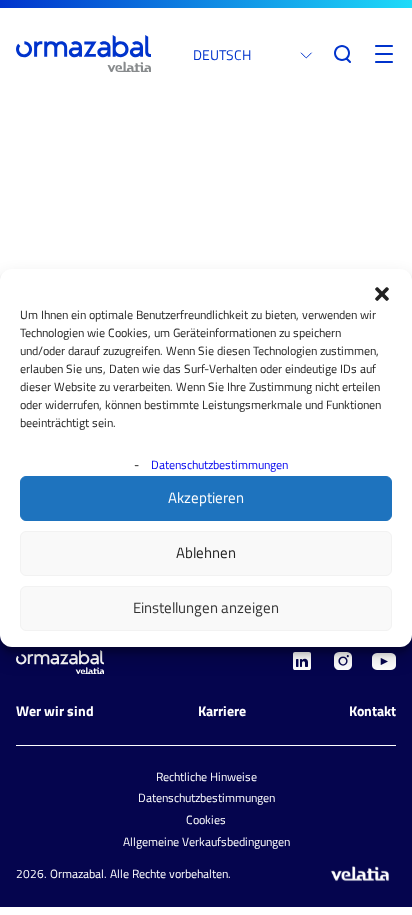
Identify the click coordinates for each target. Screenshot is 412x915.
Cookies (206, 819)
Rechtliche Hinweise (206, 776)
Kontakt (372, 710)
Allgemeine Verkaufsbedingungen (206, 841)
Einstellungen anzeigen (206, 607)
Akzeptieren (206, 497)
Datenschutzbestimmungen (219, 464)
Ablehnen (206, 552)
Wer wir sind (55, 710)
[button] (382, 294)
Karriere (222, 710)
